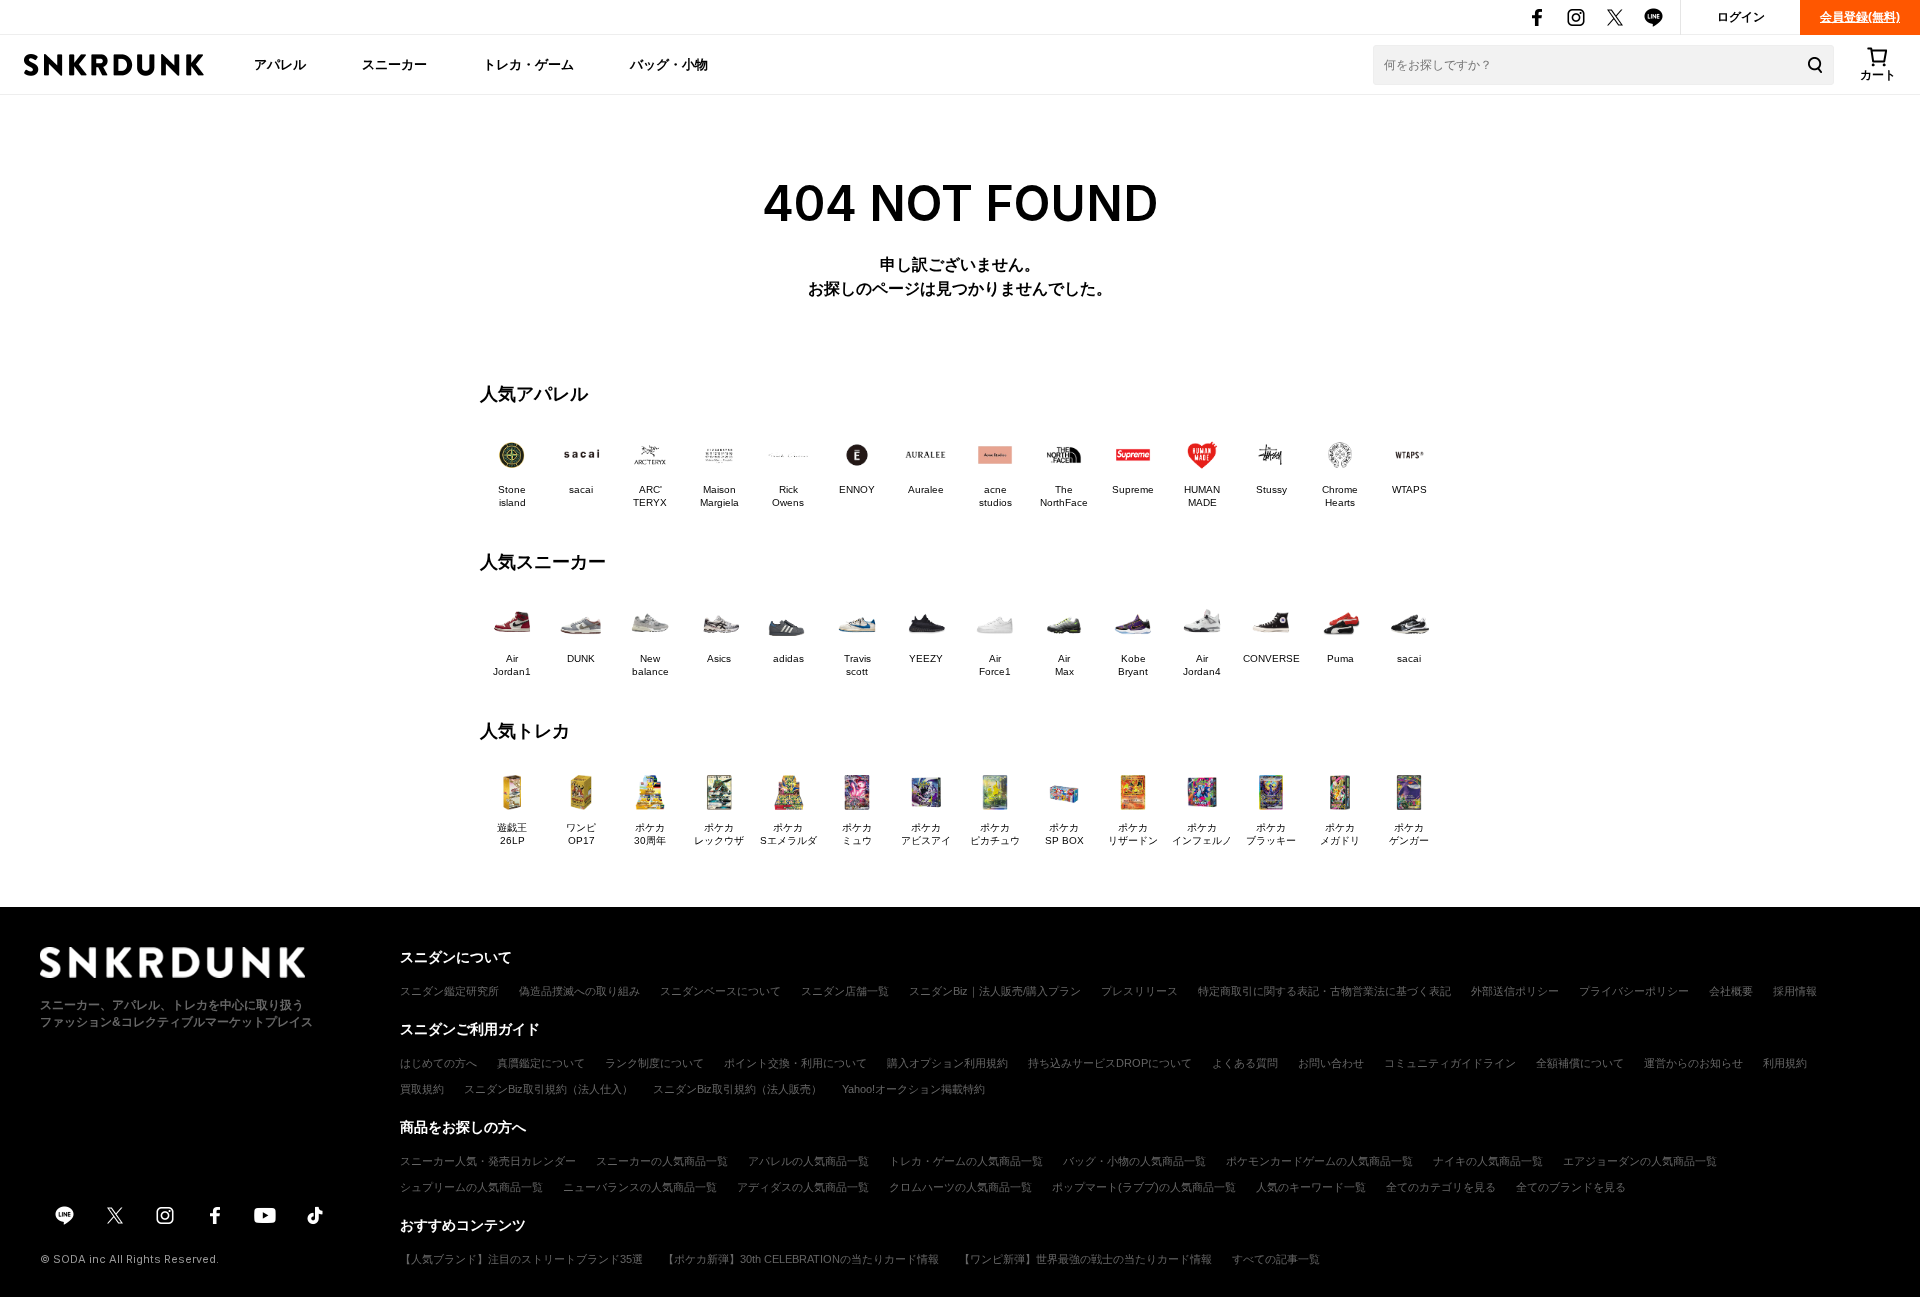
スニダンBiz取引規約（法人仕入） (548, 1089)
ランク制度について (654, 1063)
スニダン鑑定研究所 (449, 991)
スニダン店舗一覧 (845, 991)
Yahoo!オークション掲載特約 (913, 1089)
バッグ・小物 (669, 64)
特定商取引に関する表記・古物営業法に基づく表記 (1324, 991)
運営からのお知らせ (1693, 1063)
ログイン (1741, 17)
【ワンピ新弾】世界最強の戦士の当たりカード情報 (1085, 1259)
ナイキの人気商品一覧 (1488, 1161)
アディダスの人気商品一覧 (803, 1187)
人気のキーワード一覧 (1311, 1187)
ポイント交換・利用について (795, 1063)
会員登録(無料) (1860, 17)
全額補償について (1580, 1063)
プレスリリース (1139, 991)
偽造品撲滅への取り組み (579, 991)
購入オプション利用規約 (947, 1063)
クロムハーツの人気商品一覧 (960, 1187)
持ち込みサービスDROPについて (1110, 1063)
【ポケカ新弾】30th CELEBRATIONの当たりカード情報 (801, 1259)
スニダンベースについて (720, 991)
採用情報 (1795, 991)
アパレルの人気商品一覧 (808, 1161)
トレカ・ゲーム (528, 64)
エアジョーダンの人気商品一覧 (1640, 1161)
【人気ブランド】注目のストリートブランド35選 (521, 1259)
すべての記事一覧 (1276, 1259)
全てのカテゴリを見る (1441, 1187)
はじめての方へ (438, 1063)
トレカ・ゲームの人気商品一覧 (966, 1161)
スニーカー (394, 64)
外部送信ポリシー (1515, 991)
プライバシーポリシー (1634, 991)
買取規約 (422, 1089)
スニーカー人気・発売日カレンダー (488, 1161)
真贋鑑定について (541, 1063)
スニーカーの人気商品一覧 (662, 1161)
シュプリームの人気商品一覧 (471, 1187)
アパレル (280, 64)
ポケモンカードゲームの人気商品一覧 (1319, 1161)
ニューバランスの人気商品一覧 (640, 1187)
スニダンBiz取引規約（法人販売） (737, 1089)
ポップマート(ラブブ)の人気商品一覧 (1144, 1187)
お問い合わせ (1331, 1063)
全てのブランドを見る (1571, 1187)
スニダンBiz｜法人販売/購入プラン (995, 991)
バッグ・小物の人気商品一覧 (1134, 1161)
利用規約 (1785, 1063)
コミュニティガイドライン (1450, 1063)
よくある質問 (1245, 1063)
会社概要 (1731, 991)
